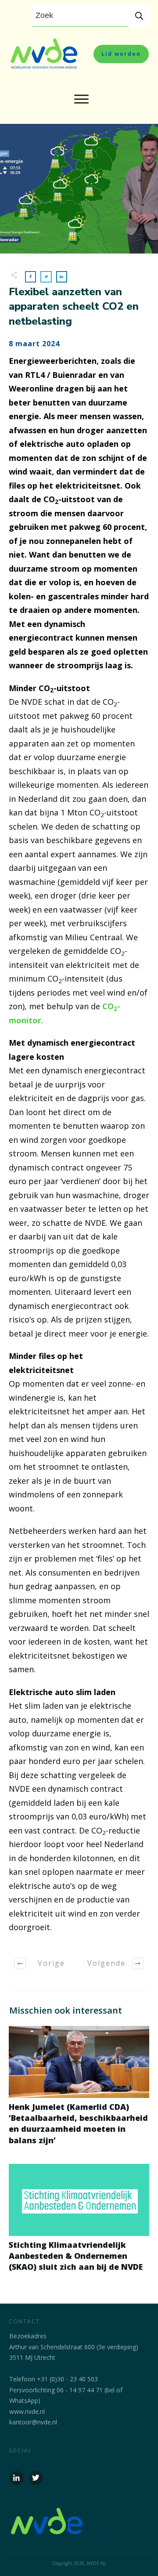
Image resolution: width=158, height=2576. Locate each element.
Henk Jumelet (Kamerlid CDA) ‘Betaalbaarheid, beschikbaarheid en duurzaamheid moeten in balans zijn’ (79, 2090)
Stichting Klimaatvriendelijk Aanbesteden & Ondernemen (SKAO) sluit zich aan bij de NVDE (79, 2223)
